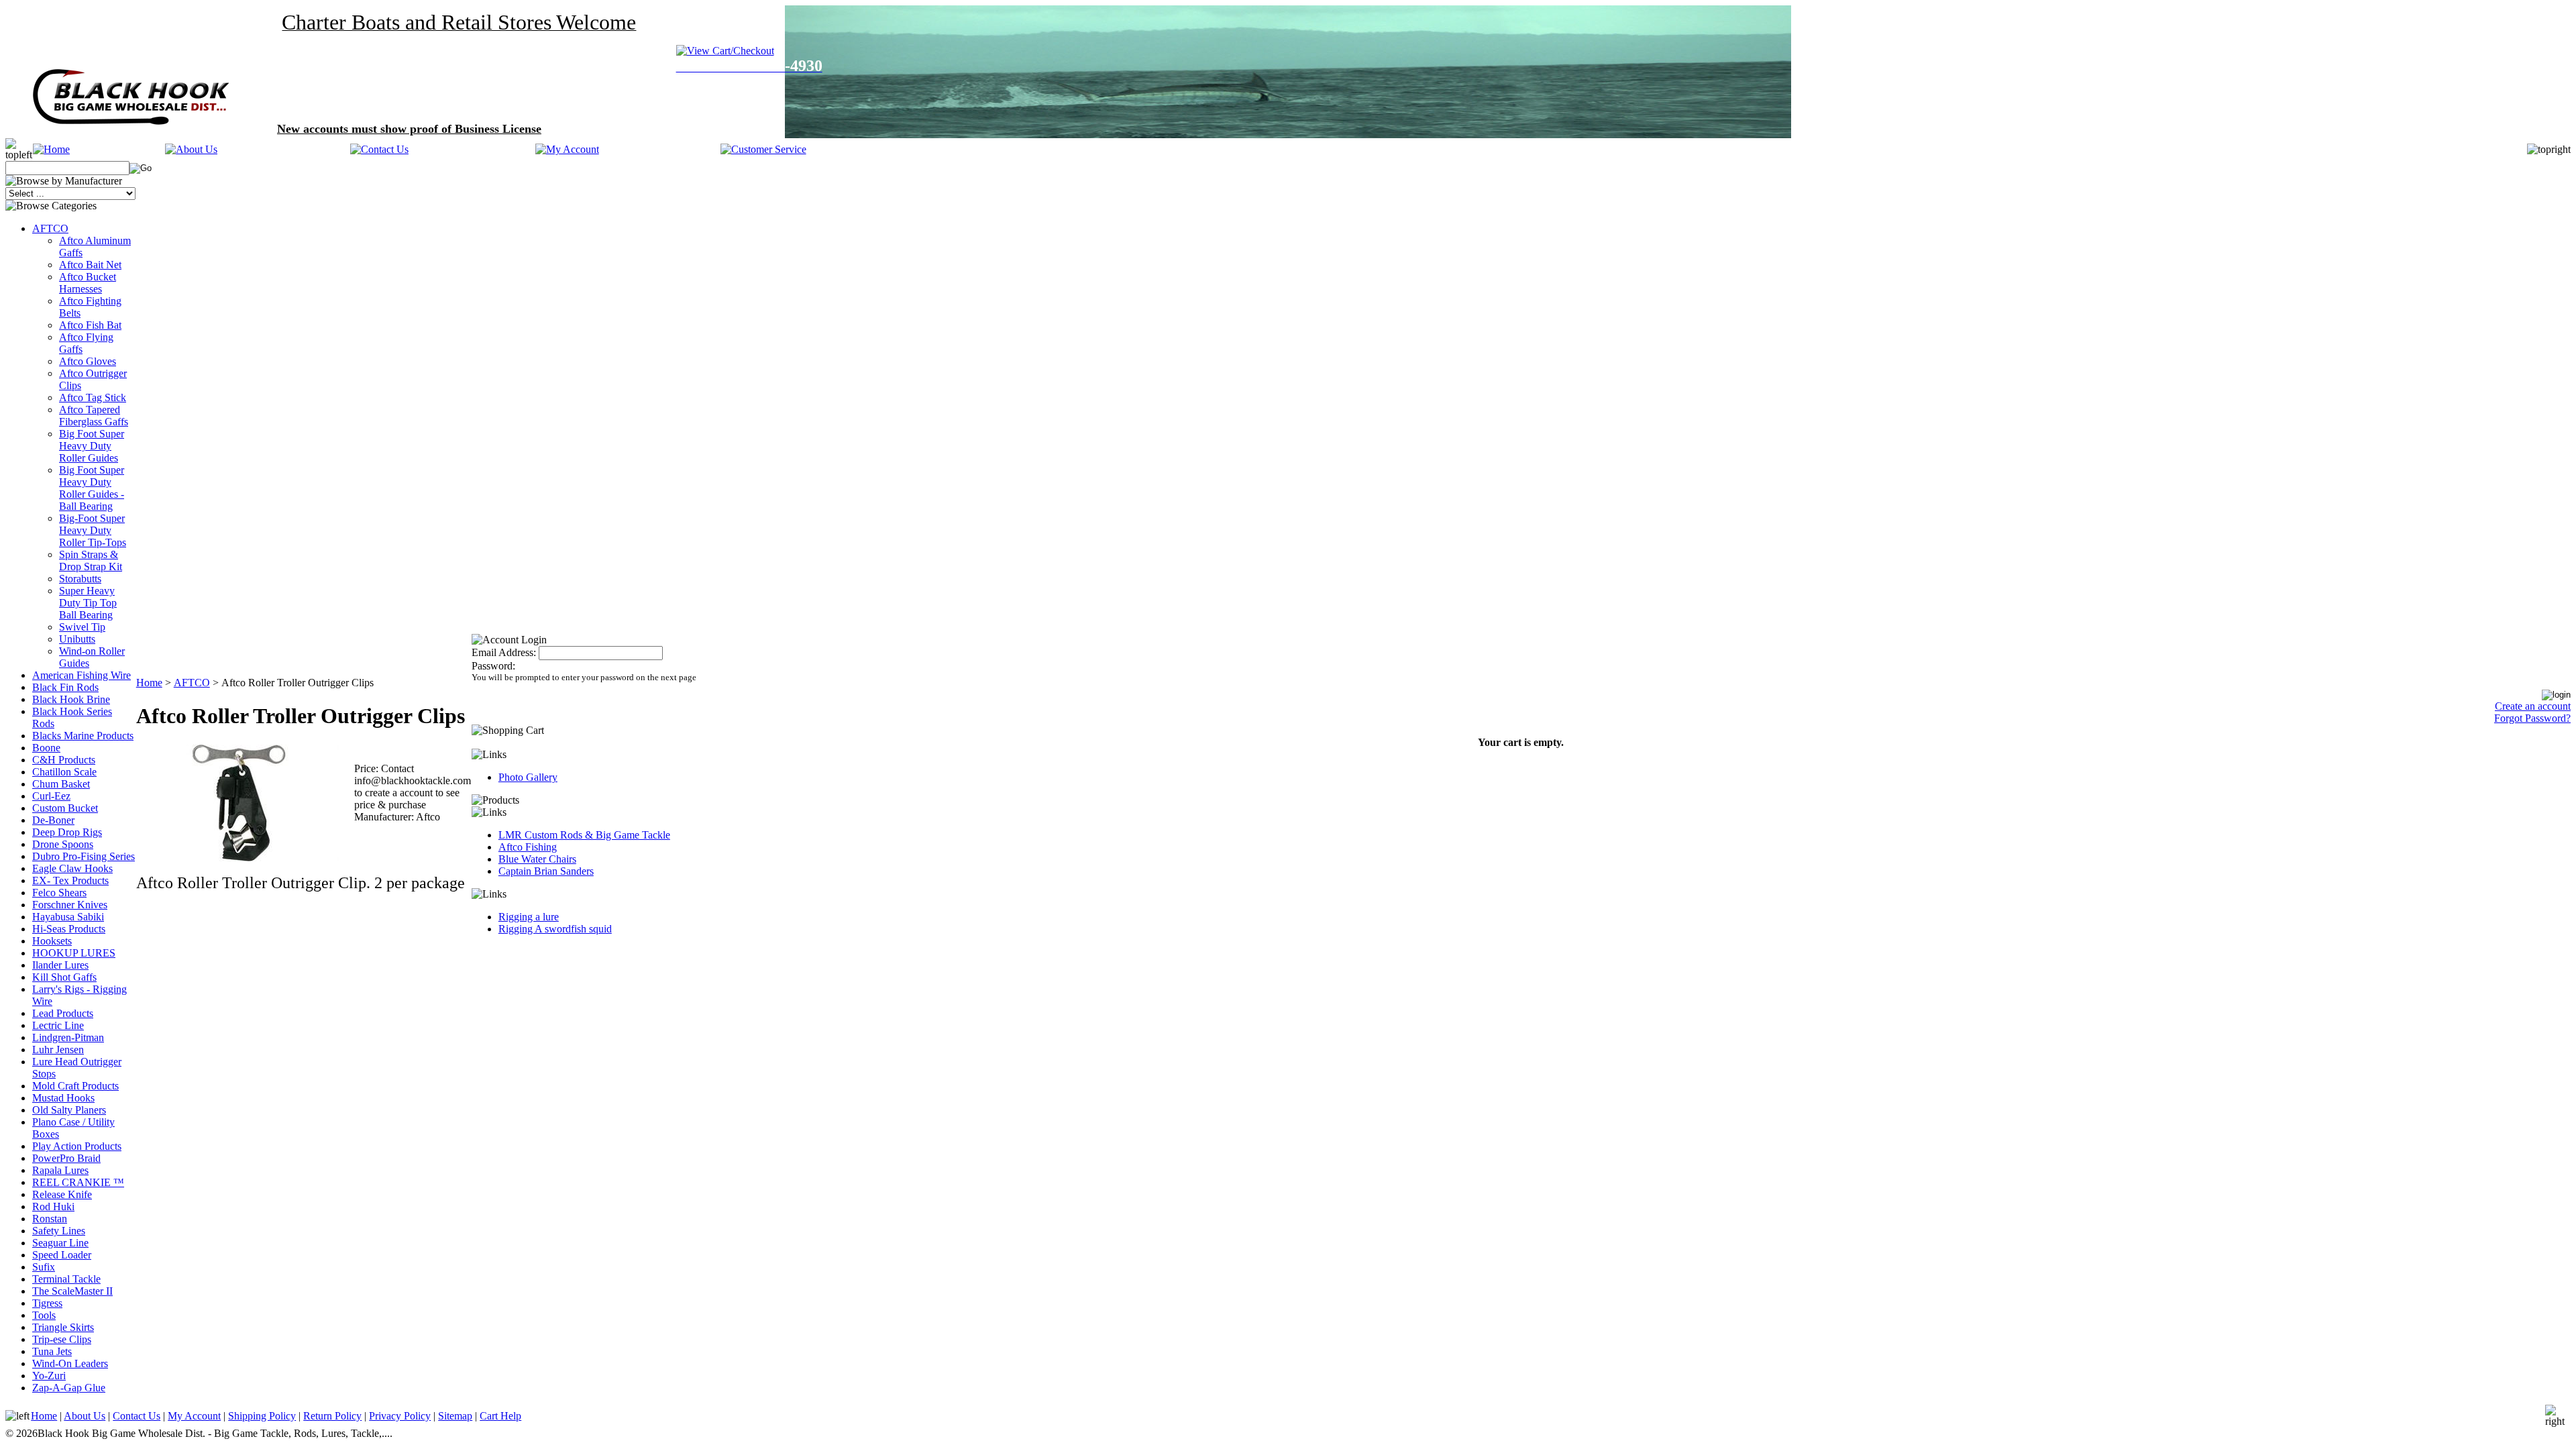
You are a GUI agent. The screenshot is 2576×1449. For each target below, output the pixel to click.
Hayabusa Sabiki (68, 917)
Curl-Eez (51, 796)
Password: (493, 666)
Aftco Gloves (88, 361)
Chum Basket (61, 784)
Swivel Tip (82, 627)
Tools (44, 1315)
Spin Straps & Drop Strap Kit (91, 560)
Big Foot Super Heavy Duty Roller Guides (92, 446)
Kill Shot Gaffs (64, 977)
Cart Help (500, 1416)
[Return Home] (51, 149)
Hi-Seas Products (69, 929)
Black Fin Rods (65, 687)
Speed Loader (62, 1255)
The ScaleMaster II (72, 1291)
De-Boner (53, 820)
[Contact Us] (379, 149)
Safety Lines (59, 1231)
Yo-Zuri (49, 1376)
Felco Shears (59, 893)
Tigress (47, 1303)
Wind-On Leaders (70, 1363)
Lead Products (63, 1013)
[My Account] (567, 149)
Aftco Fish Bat (90, 325)
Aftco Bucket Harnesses (88, 283)
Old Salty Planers (69, 1110)
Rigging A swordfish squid (555, 929)
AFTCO (50, 228)
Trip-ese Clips (62, 1339)
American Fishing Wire (82, 675)
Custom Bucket (65, 808)
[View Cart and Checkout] (735, 51)
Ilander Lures (60, 965)
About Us (85, 1416)
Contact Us (137, 1416)
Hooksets (52, 941)
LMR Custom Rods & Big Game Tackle (584, 835)
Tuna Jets (52, 1351)
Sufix (44, 1267)
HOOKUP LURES (74, 953)
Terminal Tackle (66, 1279)
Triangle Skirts (63, 1327)
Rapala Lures (60, 1170)
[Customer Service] (763, 149)
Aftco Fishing (528, 847)
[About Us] (191, 149)
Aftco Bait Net (90, 265)
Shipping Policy (262, 1416)
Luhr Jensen (58, 1050)
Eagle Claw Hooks (72, 868)
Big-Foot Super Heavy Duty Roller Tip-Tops (93, 530)
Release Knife (62, 1194)
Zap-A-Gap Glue (69, 1388)
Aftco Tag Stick (93, 397)
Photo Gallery (528, 777)
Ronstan (50, 1219)
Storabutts (80, 579)
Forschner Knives (70, 905)
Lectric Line (58, 1025)
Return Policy (332, 1416)
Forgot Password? (2532, 718)
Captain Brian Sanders (546, 871)
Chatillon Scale (64, 772)
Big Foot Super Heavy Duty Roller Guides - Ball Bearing (92, 488)
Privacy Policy (400, 1416)
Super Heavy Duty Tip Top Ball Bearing (88, 603)
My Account (194, 1416)
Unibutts (77, 639)
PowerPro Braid (66, 1158)
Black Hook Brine (71, 699)
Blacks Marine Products (83, 736)
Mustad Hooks (63, 1098)
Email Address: (504, 652)
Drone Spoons (63, 844)
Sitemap (455, 1416)
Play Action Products (77, 1146)
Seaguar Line (60, 1243)
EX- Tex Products (70, 880)
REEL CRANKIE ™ (78, 1182)
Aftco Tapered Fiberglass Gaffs (94, 416)
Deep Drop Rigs (67, 832)
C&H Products (64, 760)
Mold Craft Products (75, 1086)
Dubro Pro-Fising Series (84, 856)
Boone (46, 748)
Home (149, 683)
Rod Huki (53, 1206)
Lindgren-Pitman (68, 1037)
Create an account (2533, 706)
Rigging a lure (529, 917)
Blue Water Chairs (537, 859)
